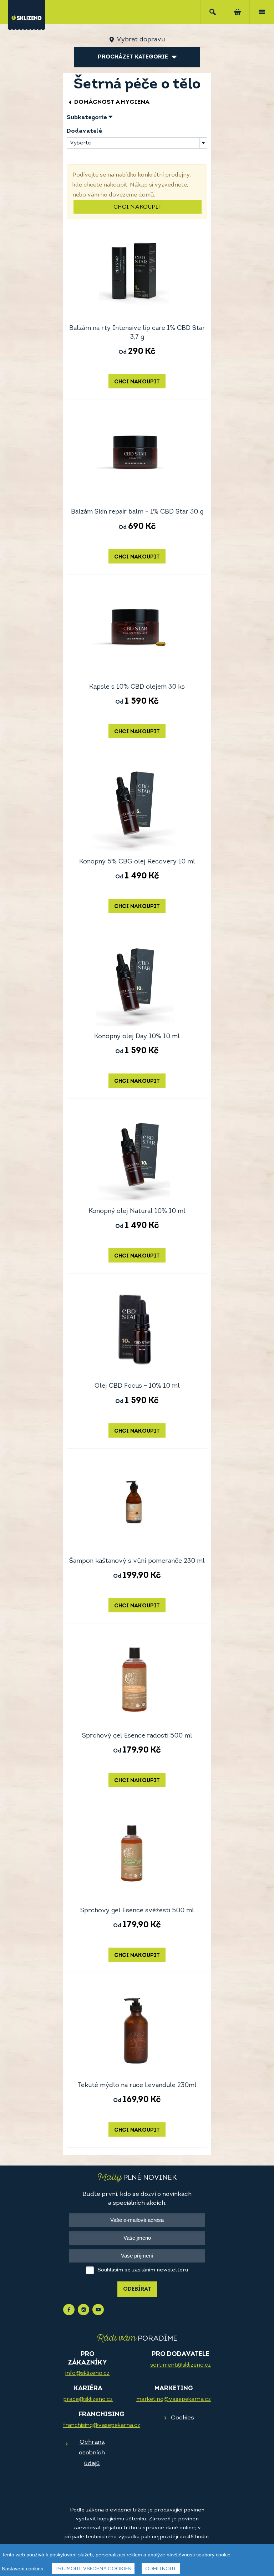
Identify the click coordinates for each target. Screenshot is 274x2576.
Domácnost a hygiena (111, 102)
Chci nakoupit (138, 207)
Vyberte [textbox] (80, 143)
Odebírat (137, 2289)
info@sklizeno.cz (87, 2373)
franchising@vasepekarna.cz (102, 2425)
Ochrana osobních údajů (92, 2453)
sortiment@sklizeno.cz (181, 2365)
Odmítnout (161, 2569)
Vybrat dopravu (141, 40)
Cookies (182, 2418)
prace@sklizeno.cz (88, 2399)
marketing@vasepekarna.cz (174, 2399)
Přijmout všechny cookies (93, 2569)
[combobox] (137, 143)
